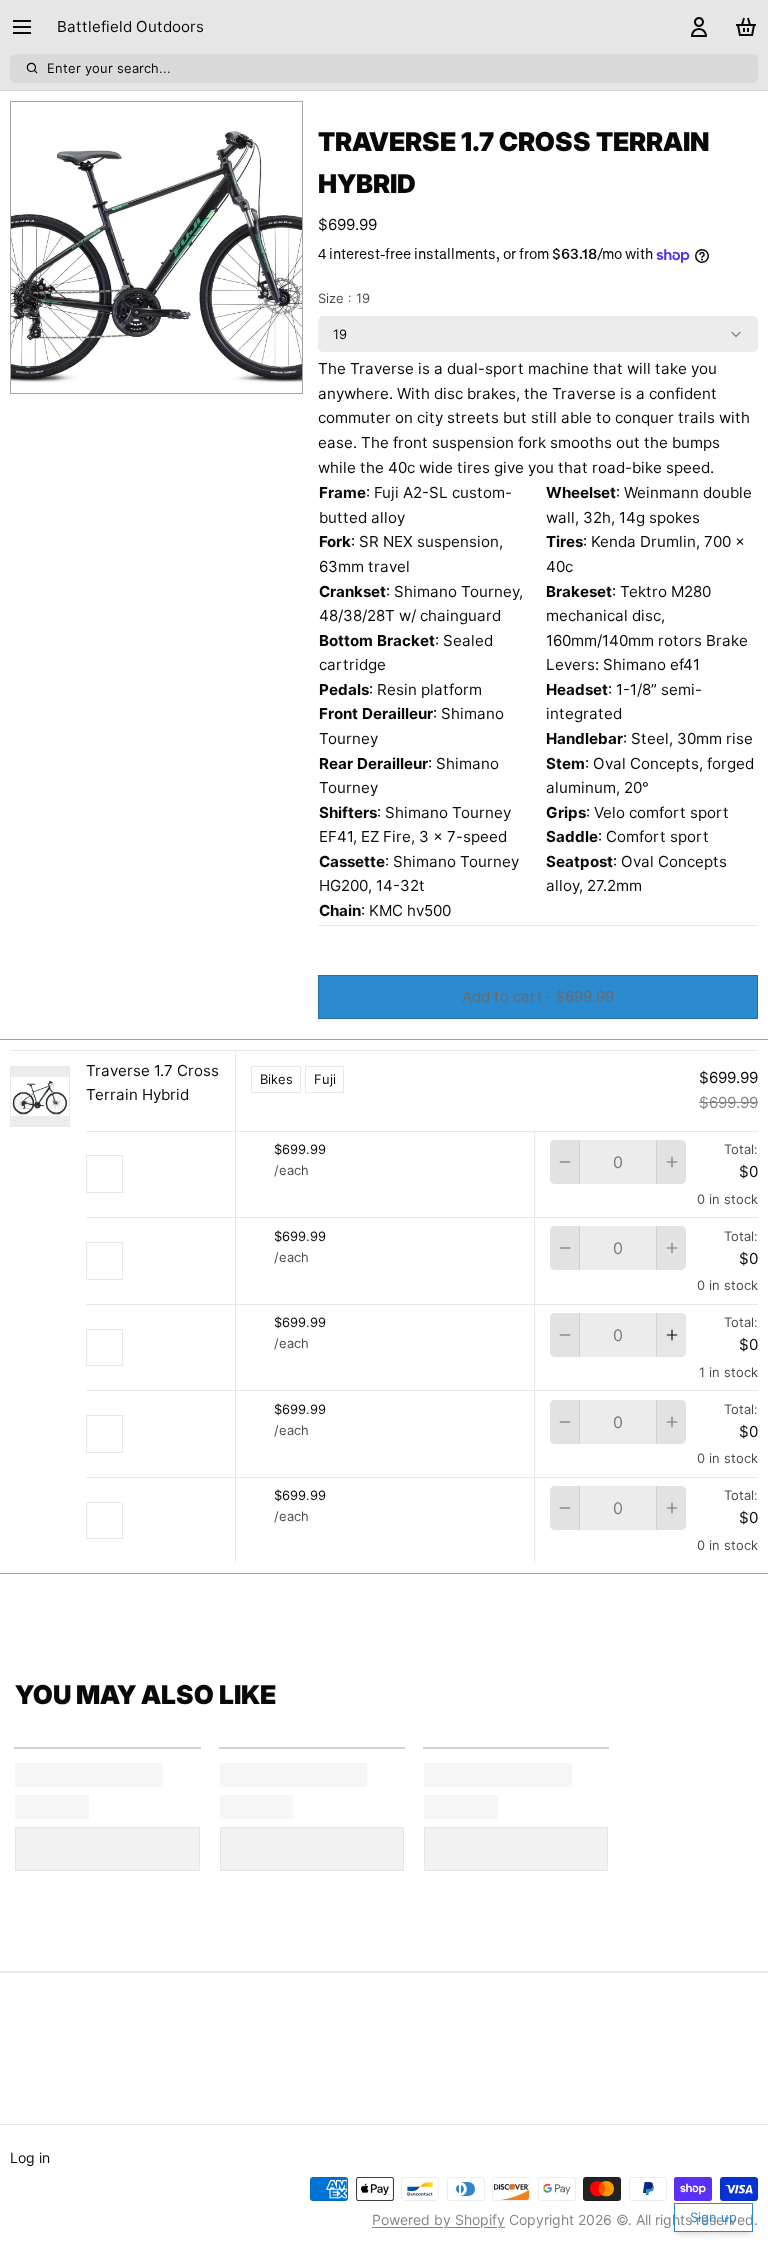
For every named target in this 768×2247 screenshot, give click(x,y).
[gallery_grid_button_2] (172, 373)
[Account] (696, 27)
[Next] (208, 373)
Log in (30, 2157)
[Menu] (29, 27)
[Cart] (742, 27)
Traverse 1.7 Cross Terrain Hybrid (152, 1083)
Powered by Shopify (438, 2219)
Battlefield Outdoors (130, 26)
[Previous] (105, 373)
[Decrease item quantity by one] (564, 1162)
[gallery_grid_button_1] (157, 373)
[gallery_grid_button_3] (187, 373)
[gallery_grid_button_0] (134, 373)
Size (344, 298)
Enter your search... (109, 68)
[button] (538, 997)
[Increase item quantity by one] (671, 1162)
